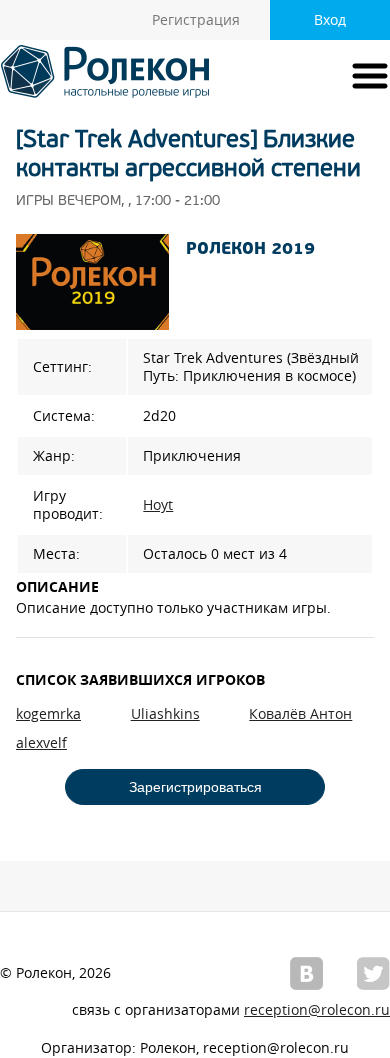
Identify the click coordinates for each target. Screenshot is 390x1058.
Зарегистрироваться (195, 787)
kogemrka (48, 714)
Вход (330, 20)
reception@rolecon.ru (317, 1010)
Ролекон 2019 (250, 250)
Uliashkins (165, 714)
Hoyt (158, 505)
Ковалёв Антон (300, 714)
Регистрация (196, 20)
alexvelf (41, 743)
